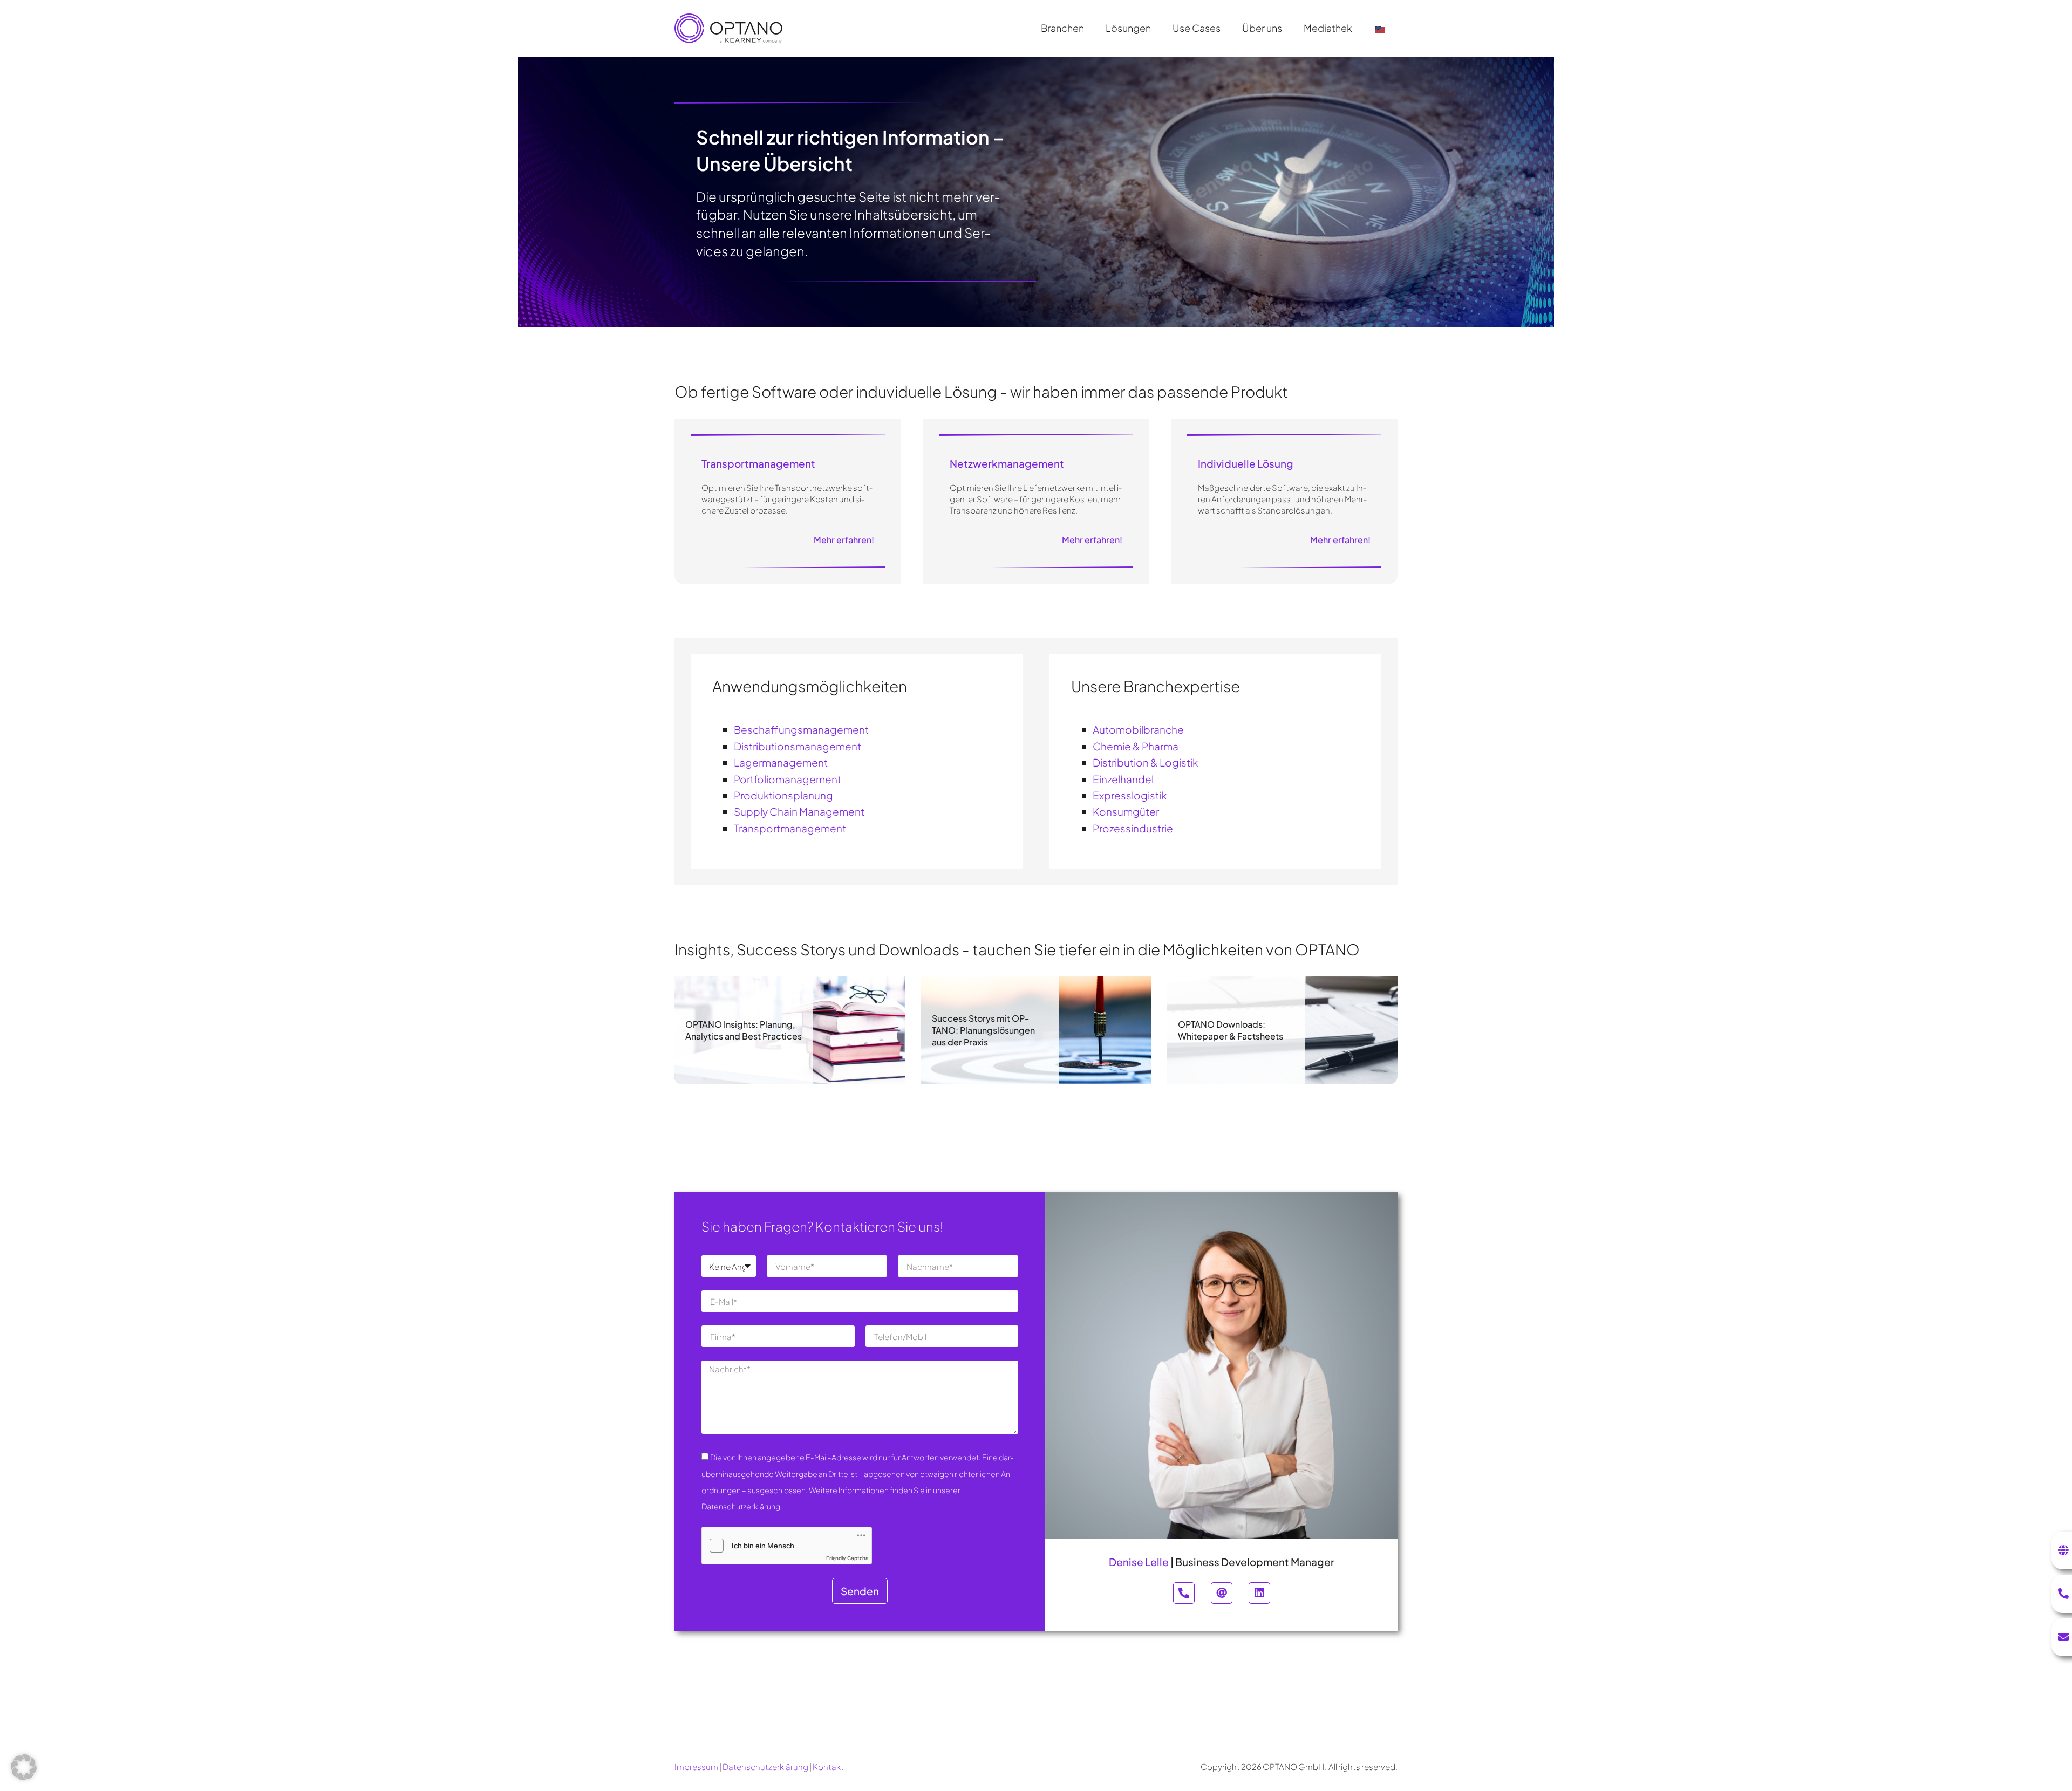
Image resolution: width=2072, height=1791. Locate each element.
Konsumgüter (1126, 811)
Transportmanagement (790, 828)
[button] (24, 1767)
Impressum (696, 1766)
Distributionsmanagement (798, 746)
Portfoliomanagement (788, 779)
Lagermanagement (781, 762)
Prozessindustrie (1133, 828)
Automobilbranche (1138, 729)
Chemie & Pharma (1136, 746)
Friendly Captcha (847, 1558)
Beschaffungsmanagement (801, 729)
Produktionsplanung (783, 795)
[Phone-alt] (1184, 1593)
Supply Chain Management (799, 811)
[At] (1222, 1593)
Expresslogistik (1130, 795)
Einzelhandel (1123, 779)
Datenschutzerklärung (765, 1766)
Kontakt (828, 1766)
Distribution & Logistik (1145, 762)
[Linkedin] (1259, 1593)
